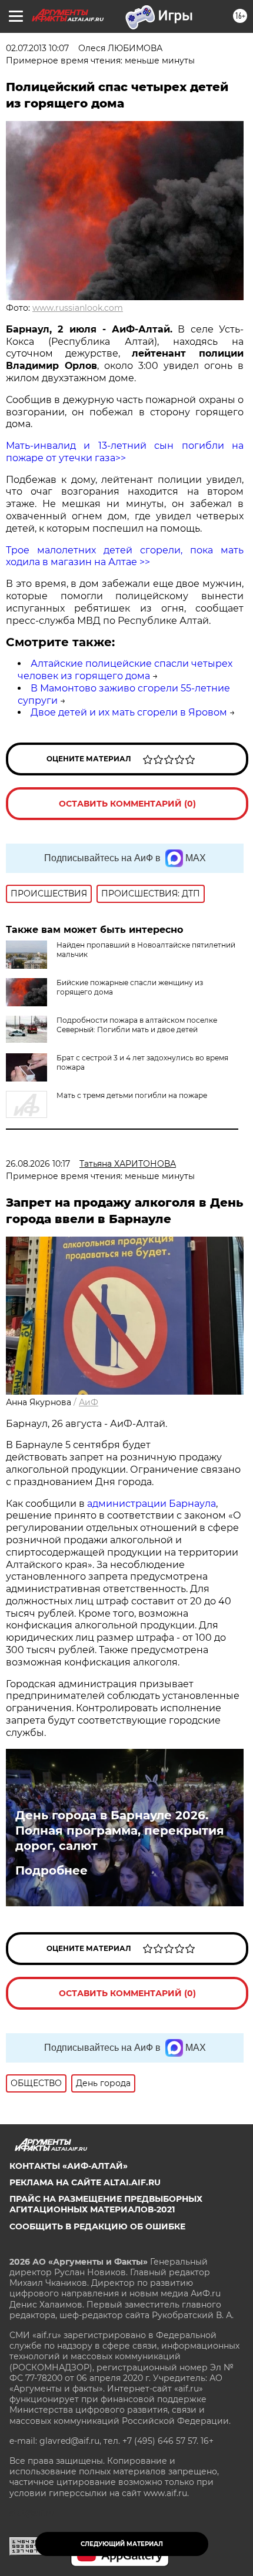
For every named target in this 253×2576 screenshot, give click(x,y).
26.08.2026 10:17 (38, 1164)
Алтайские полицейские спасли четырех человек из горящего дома (125, 670)
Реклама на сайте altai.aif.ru (85, 2182)
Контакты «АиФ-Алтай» (69, 2166)
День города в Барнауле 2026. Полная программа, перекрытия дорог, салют (120, 1831)
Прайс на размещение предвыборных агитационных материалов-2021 (106, 2204)
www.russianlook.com (78, 308)
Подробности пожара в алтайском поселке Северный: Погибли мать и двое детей (137, 1025)
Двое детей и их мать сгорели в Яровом (129, 712)
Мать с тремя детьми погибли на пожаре (132, 1095)
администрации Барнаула (152, 1504)
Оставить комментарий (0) (127, 804)
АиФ (89, 1402)
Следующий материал (122, 2544)
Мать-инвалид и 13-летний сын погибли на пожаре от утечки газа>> (125, 452)
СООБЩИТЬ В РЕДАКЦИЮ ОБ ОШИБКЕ (97, 2226)
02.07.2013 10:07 (37, 48)
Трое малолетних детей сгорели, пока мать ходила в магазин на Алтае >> (125, 556)
